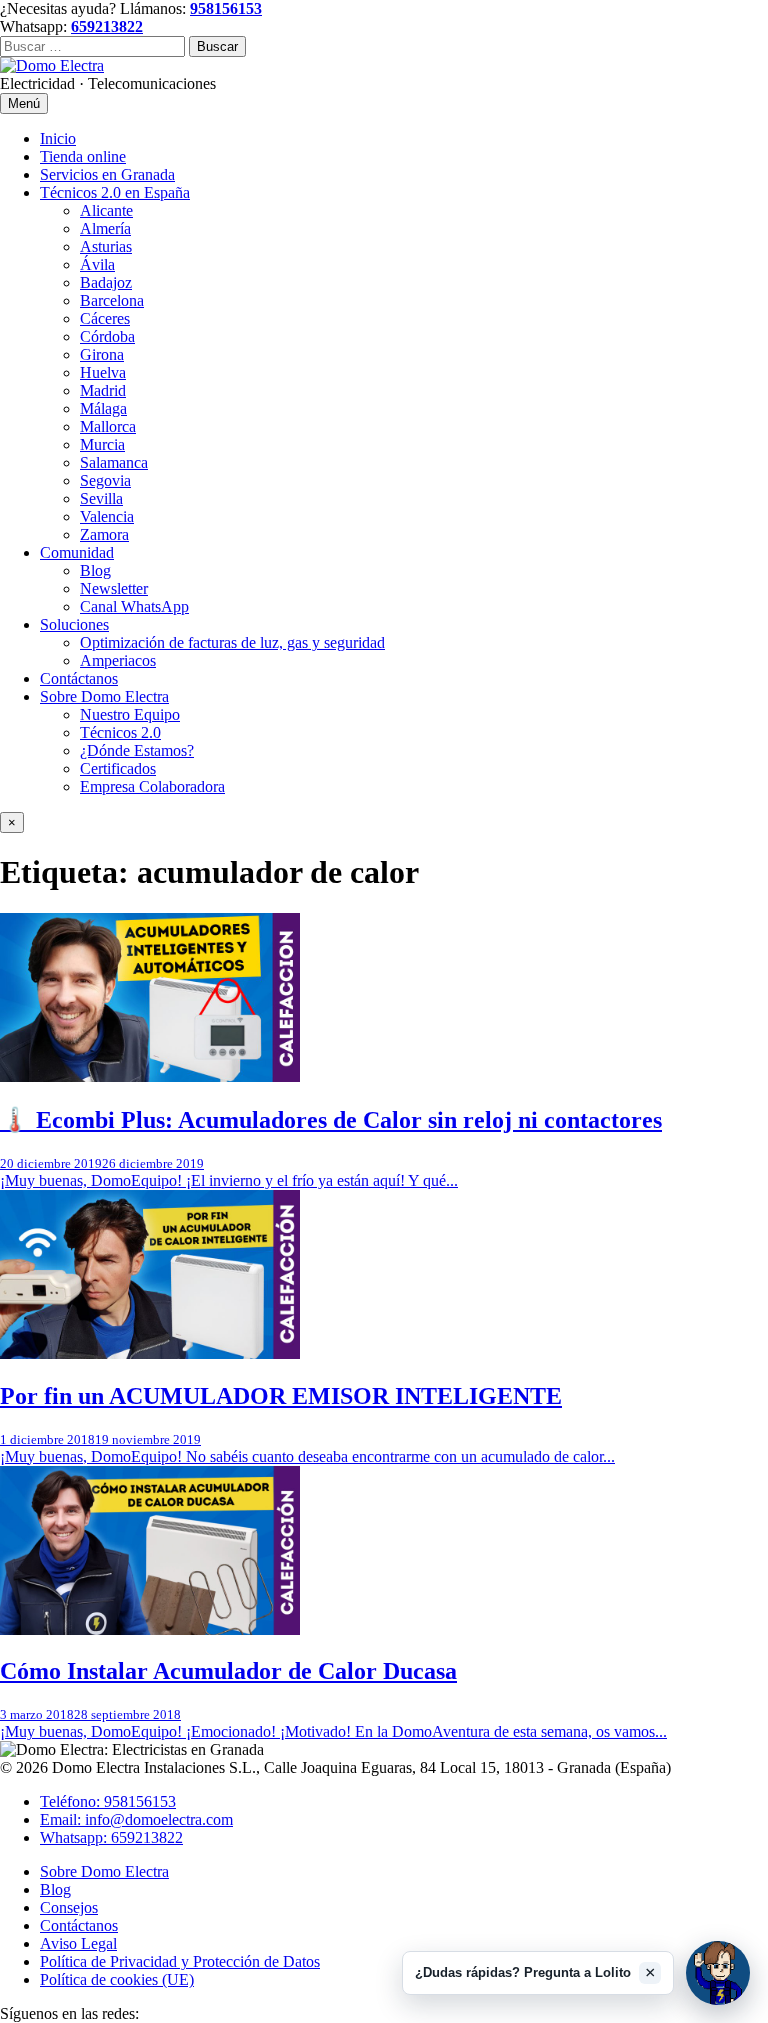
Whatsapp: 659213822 (111, 1837)
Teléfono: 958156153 (108, 1801)
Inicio (58, 138)
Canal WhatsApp (134, 606)
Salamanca (114, 462)
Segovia (105, 480)
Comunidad (77, 552)
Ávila (97, 264)
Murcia (102, 444)
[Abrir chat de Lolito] (718, 1973)
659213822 (107, 26)
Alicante (106, 210)
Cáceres (105, 318)
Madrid (103, 390)
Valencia (107, 516)
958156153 (226, 8)
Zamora (104, 534)
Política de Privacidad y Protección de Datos (180, 1961)
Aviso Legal (78, 1943)
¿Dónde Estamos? (137, 750)
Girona (102, 354)
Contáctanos (79, 678)
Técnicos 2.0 (120, 732)
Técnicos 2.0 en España (115, 192)
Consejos (69, 1907)
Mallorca (108, 426)
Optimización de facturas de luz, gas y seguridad (232, 642)
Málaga (103, 408)
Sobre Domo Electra (104, 696)
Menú (24, 103)
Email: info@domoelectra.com (136, 1819)
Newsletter (114, 588)
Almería (105, 228)
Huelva (103, 372)
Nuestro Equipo (130, 714)
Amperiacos (118, 660)
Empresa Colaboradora (152, 786)
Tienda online (83, 156)
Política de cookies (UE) (117, 1979)
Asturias (106, 246)
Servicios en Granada (107, 174)
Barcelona (112, 300)
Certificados (118, 768)
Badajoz (106, 282)
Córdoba (107, 336)
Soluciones (74, 624)
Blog (95, 570)
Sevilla (101, 498)
